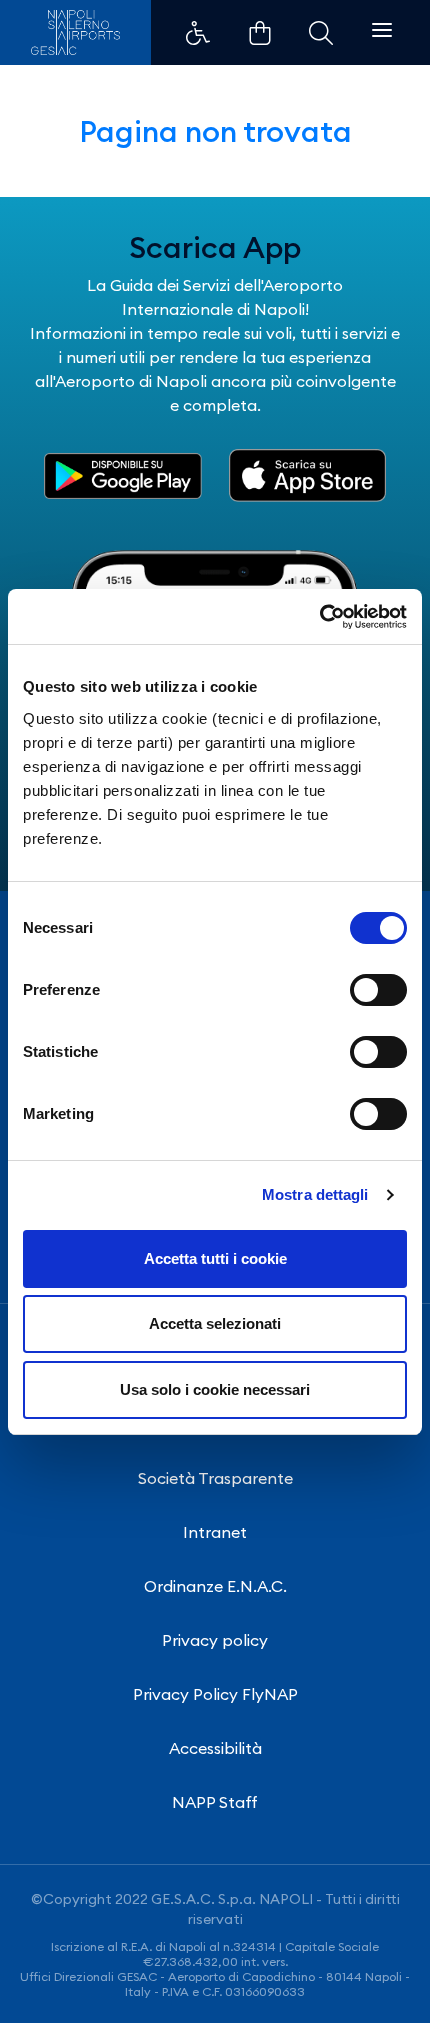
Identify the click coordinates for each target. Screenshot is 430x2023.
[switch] (378, 990)
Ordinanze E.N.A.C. (215, 1586)
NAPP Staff (215, 1802)
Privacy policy (215, 1640)
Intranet (215, 1532)
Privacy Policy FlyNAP (215, 1694)
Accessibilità (215, 1748)
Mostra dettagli (315, 1194)
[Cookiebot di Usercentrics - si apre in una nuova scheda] (319, 617)
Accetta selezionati (215, 1323)
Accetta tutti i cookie (215, 1258)
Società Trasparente (215, 1478)
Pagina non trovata (215, 131)
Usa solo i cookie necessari (215, 1389)
